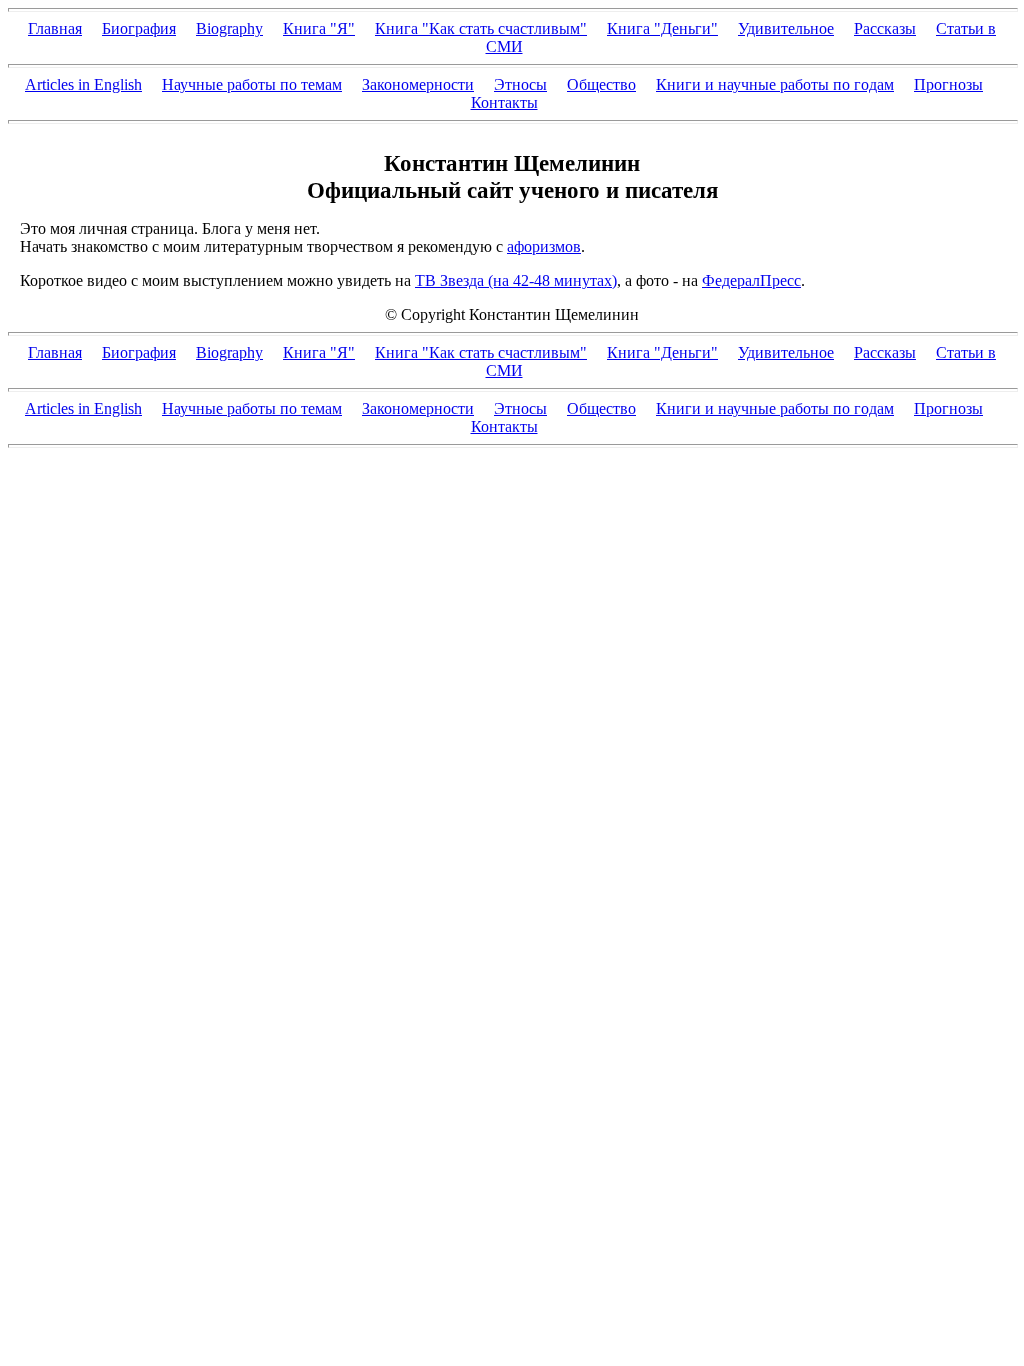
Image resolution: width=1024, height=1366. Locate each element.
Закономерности (418, 84)
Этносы (520, 84)
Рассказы (885, 28)
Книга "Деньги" (662, 28)
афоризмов (544, 246)
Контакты (504, 102)
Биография (139, 28)
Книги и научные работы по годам (775, 84)
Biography (229, 28)
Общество (601, 84)
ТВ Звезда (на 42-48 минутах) (516, 280)
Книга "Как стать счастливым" (481, 28)
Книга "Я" (319, 28)
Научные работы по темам (252, 84)
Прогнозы (948, 84)
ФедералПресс (751, 280)
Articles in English (83, 84)
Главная (55, 28)
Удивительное (786, 28)
